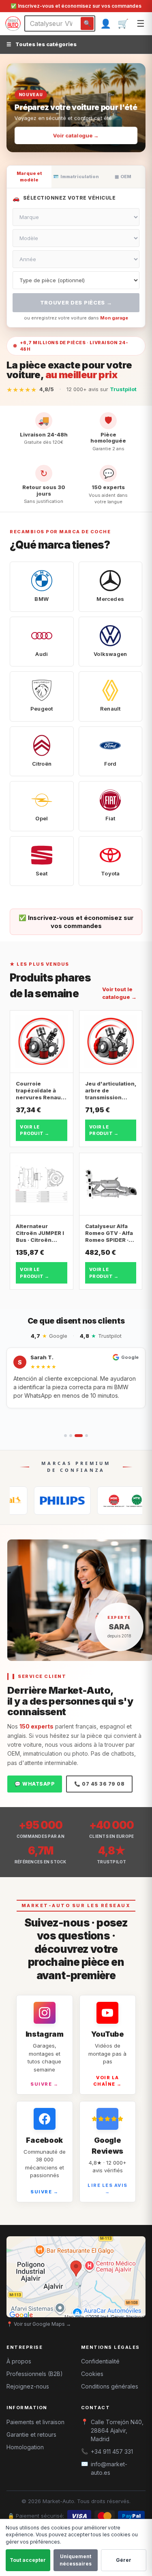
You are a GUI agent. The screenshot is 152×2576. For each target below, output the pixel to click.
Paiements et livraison (35, 2422)
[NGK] (98, 1501)
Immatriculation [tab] (76, 177)
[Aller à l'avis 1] (65, 1436)
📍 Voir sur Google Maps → (39, 2324)
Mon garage (114, 318)
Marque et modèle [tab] (29, 177)
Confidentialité (100, 2361)
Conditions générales (110, 2386)
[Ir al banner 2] (73, 142)
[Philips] (35, 1501)
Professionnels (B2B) (35, 2374)
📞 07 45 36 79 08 (99, 1784)
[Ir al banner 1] (64, 142)
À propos (19, 2361)
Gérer (124, 2560)
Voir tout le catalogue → (119, 993)
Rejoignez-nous (28, 2386)
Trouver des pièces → (76, 302)
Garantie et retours (31, 2434)
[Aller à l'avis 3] (79, 1436)
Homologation (25, 2447)
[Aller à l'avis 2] (71, 1436)
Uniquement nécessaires (76, 2560)
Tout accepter (28, 2560)
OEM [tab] (123, 177)
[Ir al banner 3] (86, 142)
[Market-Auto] (13, 23)
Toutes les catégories (42, 44)
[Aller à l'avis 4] (87, 1436)
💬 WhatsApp (35, 1784)
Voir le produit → (35, 1130)
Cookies (92, 2374)
